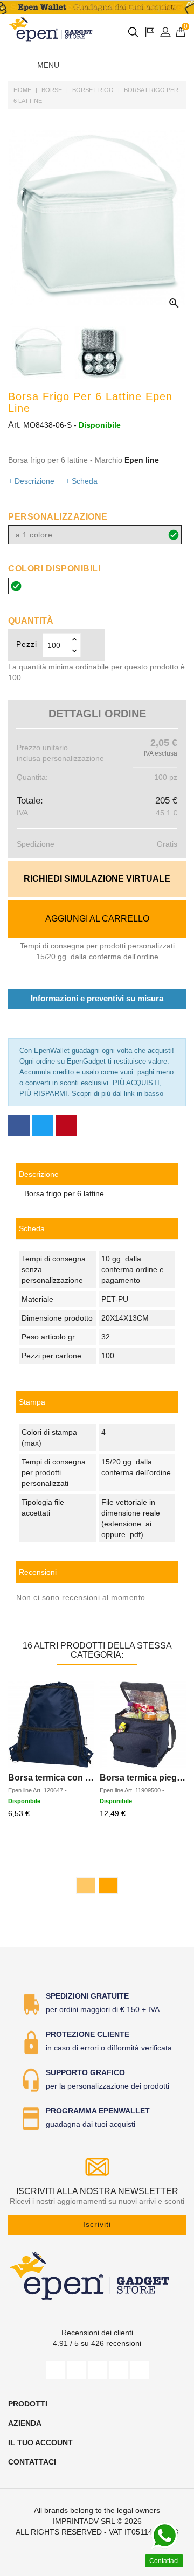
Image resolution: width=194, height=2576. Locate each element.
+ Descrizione (31, 481)
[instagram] (118, 2370)
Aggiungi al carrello (97, 919)
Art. (15, 425)
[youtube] (97, 2370)
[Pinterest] (66, 1126)
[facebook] (55, 2370)
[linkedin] (139, 2370)
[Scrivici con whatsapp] (164, 2536)
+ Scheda (81, 481)
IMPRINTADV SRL (84, 2521)
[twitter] (76, 2370)
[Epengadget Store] (97, 2276)
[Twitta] (43, 1126)
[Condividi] (19, 1126)
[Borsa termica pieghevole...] (143, 1725)
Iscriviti (97, 2224)
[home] (51, 29)
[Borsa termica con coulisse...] (51, 1725)
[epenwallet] (97, 7)
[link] (97, 1402)
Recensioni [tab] (38, 1572)
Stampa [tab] (32, 1402)
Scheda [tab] (32, 1228)
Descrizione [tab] (39, 1174)
